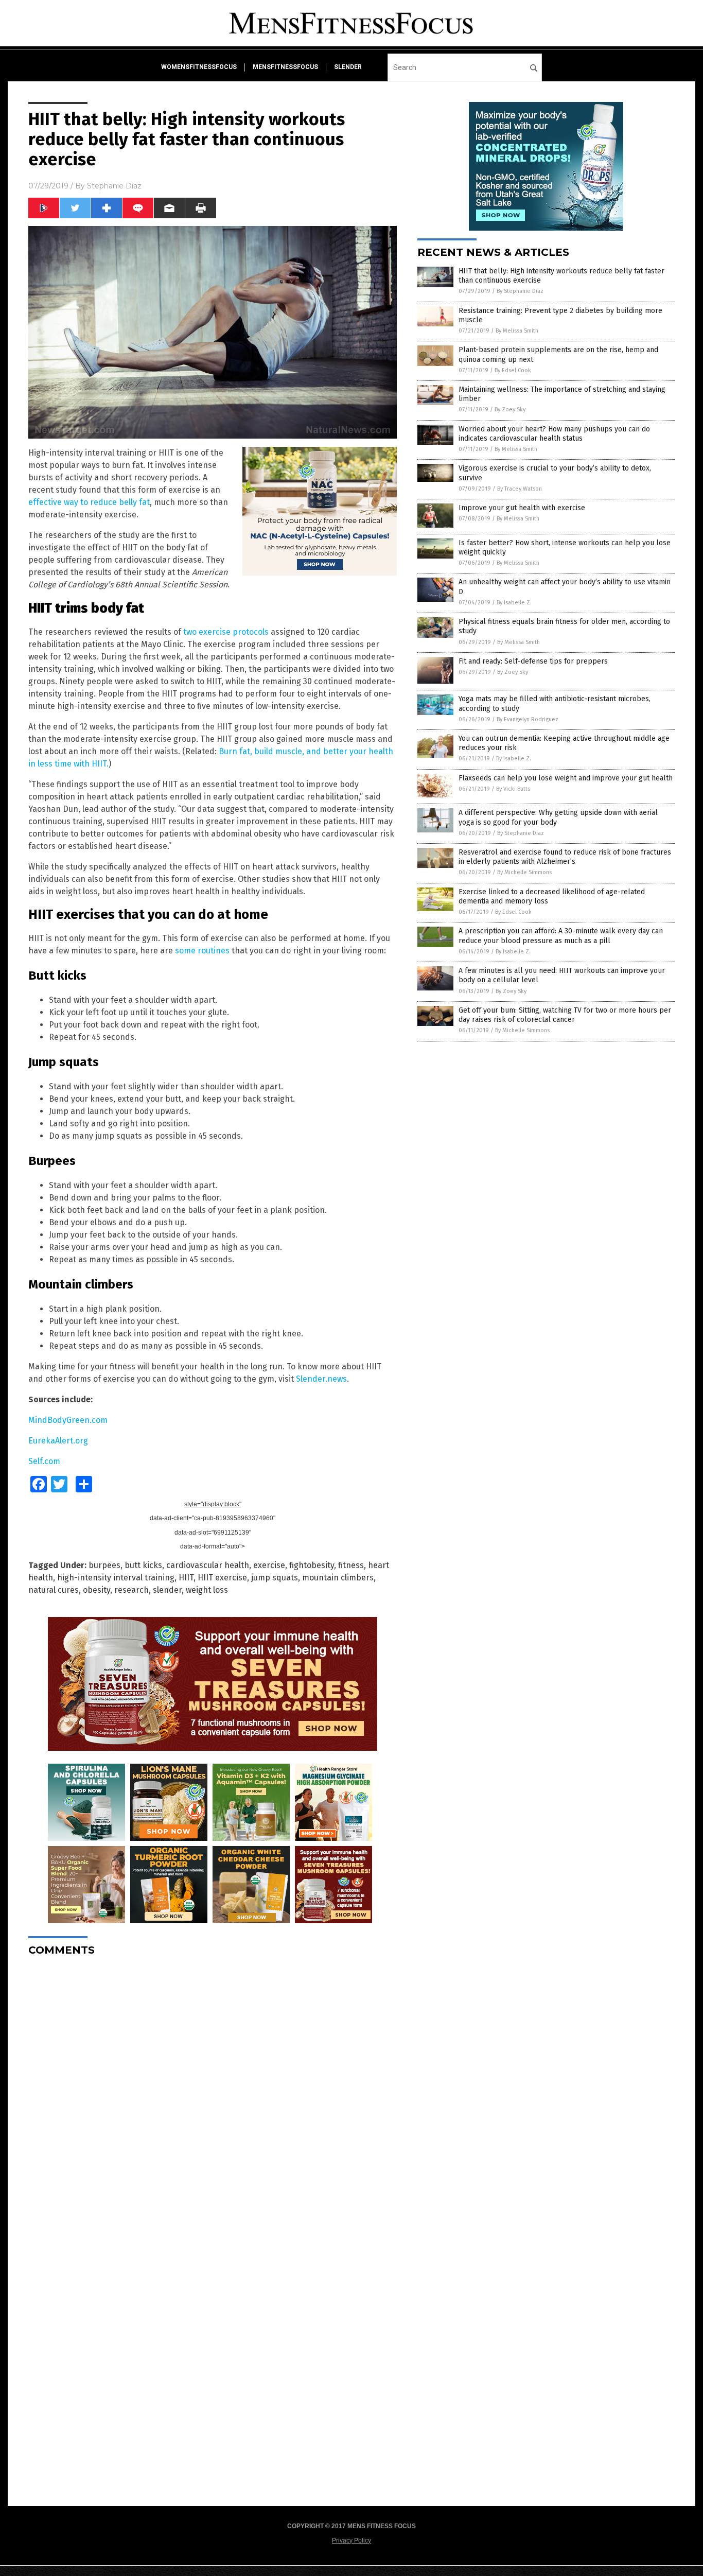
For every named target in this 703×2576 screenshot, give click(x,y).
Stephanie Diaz (114, 186)
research (131, 1590)
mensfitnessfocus (285, 67)
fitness (351, 1565)
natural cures (54, 1590)
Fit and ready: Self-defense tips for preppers (533, 661)
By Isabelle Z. (514, 603)
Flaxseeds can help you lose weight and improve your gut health (566, 778)
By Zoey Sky (510, 410)
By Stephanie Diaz (520, 291)
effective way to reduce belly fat (89, 502)
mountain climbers (338, 1578)
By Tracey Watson (520, 489)
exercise (269, 1565)
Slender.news (321, 1379)
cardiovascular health (208, 1565)
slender (348, 67)
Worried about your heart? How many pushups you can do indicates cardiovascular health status (554, 434)
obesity (96, 1590)
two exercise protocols (226, 632)
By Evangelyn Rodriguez (528, 719)
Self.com (44, 1461)
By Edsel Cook (513, 370)
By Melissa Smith (517, 331)
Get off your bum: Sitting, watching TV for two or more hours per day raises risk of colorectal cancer (565, 1015)
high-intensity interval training (116, 1578)
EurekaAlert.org (58, 1441)
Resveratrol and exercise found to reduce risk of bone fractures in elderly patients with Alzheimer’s (565, 857)
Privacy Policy (351, 2540)
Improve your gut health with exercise (522, 508)
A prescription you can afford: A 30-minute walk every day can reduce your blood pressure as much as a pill (561, 936)
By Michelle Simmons (524, 872)
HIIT (186, 1578)
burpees (104, 1565)
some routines (202, 951)
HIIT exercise (222, 1578)
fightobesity (312, 1565)
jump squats (275, 1578)
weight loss (207, 1590)
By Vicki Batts (513, 789)
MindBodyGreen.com (68, 1420)
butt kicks (143, 1565)
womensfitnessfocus (199, 67)
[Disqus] (213, 2093)
